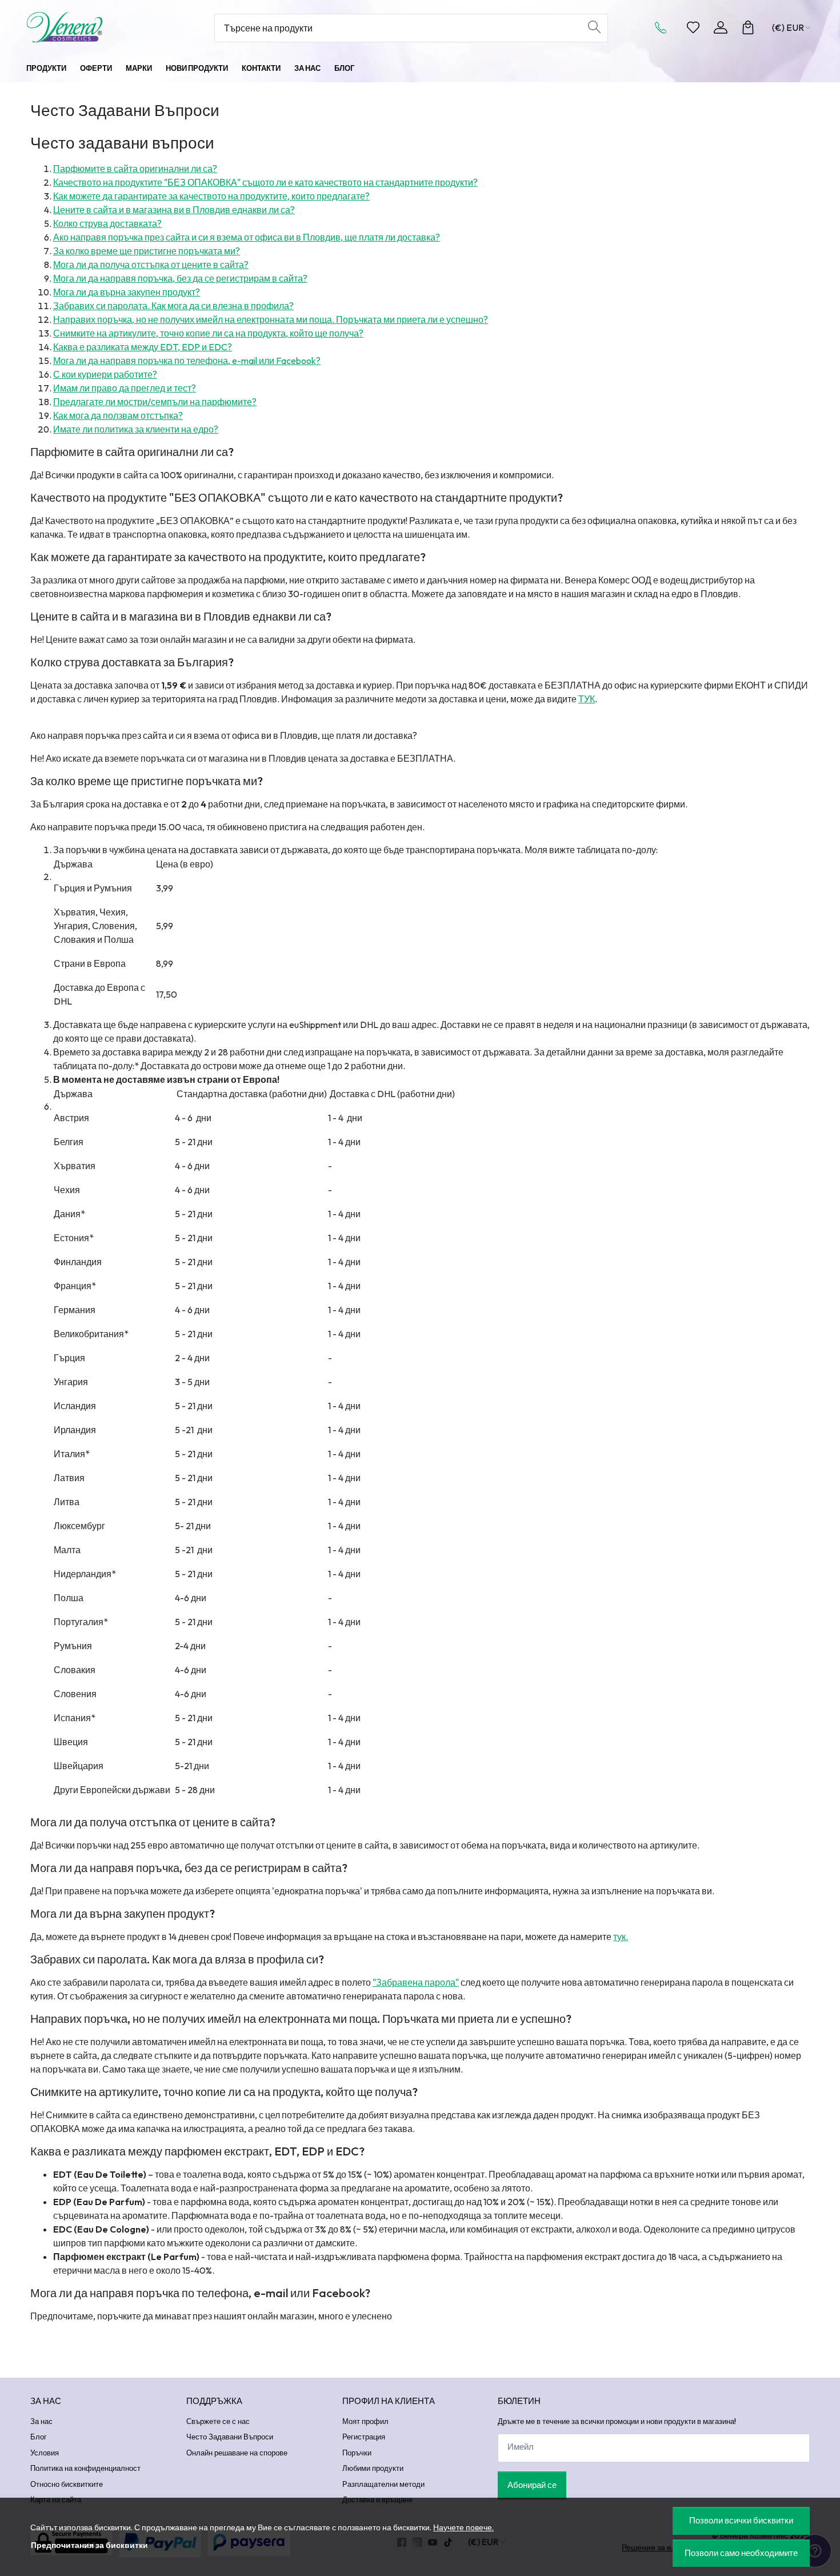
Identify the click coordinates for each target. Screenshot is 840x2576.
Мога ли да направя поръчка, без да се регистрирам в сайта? (180, 278)
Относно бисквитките (67, 2484)
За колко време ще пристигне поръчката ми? (147, 251)
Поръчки (357, 2453)
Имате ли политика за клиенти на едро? (136, 429)
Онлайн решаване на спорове (237, 2453)
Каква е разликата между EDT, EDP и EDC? (143, 347)
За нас (307, 68)
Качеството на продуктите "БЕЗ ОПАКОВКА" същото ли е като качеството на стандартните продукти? (265, 182)
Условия (45, 2453)
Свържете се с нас (218, 2421)
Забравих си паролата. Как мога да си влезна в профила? (173, 306)
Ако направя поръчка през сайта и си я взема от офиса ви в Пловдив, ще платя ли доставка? (247, 237)
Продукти (46, 68)
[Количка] (748, 27)
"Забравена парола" (416, 1982)
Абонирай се (532, 2485)
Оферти (96, 68)
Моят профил (365, 2421)
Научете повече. (463, 2527)
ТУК (587, 699)
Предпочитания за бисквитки (89, 2545)
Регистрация (364, 2437)
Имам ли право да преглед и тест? (125, 388)
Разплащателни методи (383, 2484)
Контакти (261, 68)
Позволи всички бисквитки (741, 2520)
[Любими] (693, 27)
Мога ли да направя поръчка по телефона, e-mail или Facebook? (187, 361)
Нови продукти (197, 68)
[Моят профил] (721, 27)
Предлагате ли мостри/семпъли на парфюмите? (155, 402)
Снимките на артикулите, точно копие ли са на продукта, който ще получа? (208, 333)
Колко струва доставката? (107, 223)
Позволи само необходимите (741, 2553)
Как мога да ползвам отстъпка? (118, 415)
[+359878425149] (664, 27)
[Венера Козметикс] (97, 27)
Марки (139, 68)
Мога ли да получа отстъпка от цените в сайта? (151, 265)
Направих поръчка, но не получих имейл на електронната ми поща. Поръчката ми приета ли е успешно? (271, 319)
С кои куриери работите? (105, 374)
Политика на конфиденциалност (85, 2468)
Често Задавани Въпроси (230, 2437)
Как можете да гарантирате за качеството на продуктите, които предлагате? (211, 196)
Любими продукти (373, 2468)
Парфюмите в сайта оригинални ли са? (135, 169)
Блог (344, 68)
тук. (621, 1937)
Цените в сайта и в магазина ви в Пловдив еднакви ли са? (174, 210)
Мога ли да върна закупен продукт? (127, 292)
